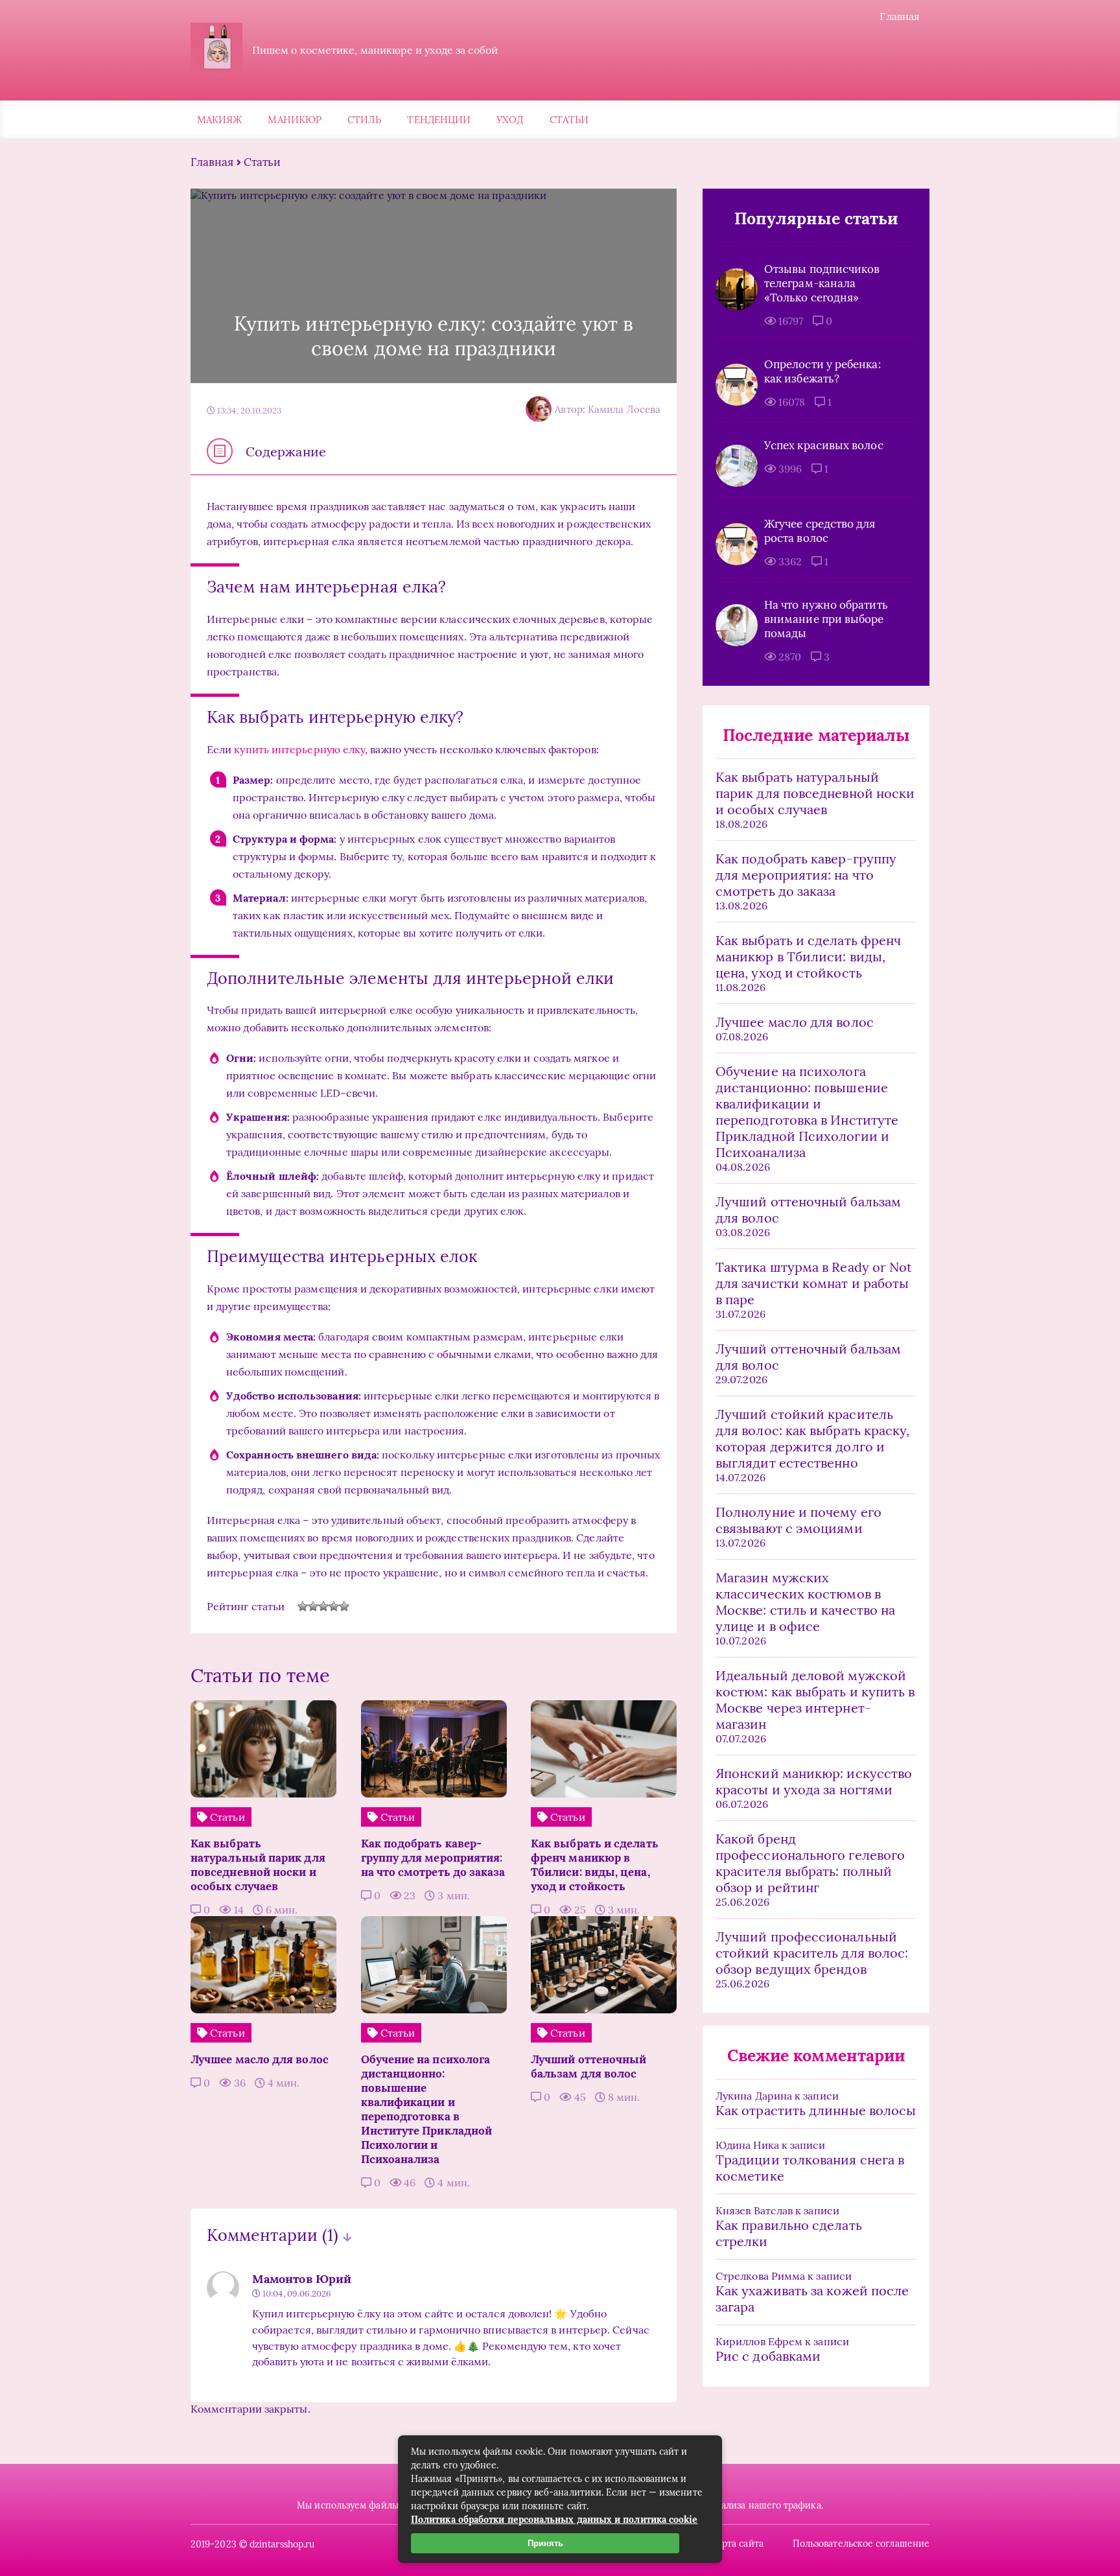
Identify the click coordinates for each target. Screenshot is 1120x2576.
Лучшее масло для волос (795, 1022)
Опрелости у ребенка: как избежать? (822, 371)
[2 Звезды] (313, 1606)
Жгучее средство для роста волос (820, 531)
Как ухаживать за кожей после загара (812, 2299)
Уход (510, 120)
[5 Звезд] (344, 1606)
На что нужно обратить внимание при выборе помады (826, 619)
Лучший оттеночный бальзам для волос (808, 1210)
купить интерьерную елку (299, 749)
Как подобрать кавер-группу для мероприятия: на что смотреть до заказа (806, 875)
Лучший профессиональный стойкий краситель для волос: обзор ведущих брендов (812, 1953)
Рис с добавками (768, 2356)
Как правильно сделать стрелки (789, 2233)
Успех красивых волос (824, 445)
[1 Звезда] (303, 1606)
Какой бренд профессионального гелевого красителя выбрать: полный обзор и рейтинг (810, 1863)
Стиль (364, 120)
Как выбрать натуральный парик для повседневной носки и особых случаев (815, 793)
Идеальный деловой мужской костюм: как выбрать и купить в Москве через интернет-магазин (815, 1700)
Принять (545, 2543)
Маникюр (295, 120)
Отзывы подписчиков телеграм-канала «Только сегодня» (822, 283)
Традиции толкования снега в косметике (810, 2168)
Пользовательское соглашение (861, 2544)
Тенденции (439, 120)
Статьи (569, 120)
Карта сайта (737, 2544)
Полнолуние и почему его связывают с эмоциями (799, 1520)
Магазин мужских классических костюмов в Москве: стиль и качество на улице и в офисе (805, 1602)
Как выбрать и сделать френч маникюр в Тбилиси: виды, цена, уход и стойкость (808, 956)
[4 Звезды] (334, 1606)
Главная (900, 16)
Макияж (219, 120)
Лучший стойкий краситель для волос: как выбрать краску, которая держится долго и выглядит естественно (812, 1438)
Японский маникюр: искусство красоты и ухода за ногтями (814, 1781)
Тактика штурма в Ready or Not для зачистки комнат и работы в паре (814, 1283)
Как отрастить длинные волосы (816, 2110)
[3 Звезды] (323, 1606)
